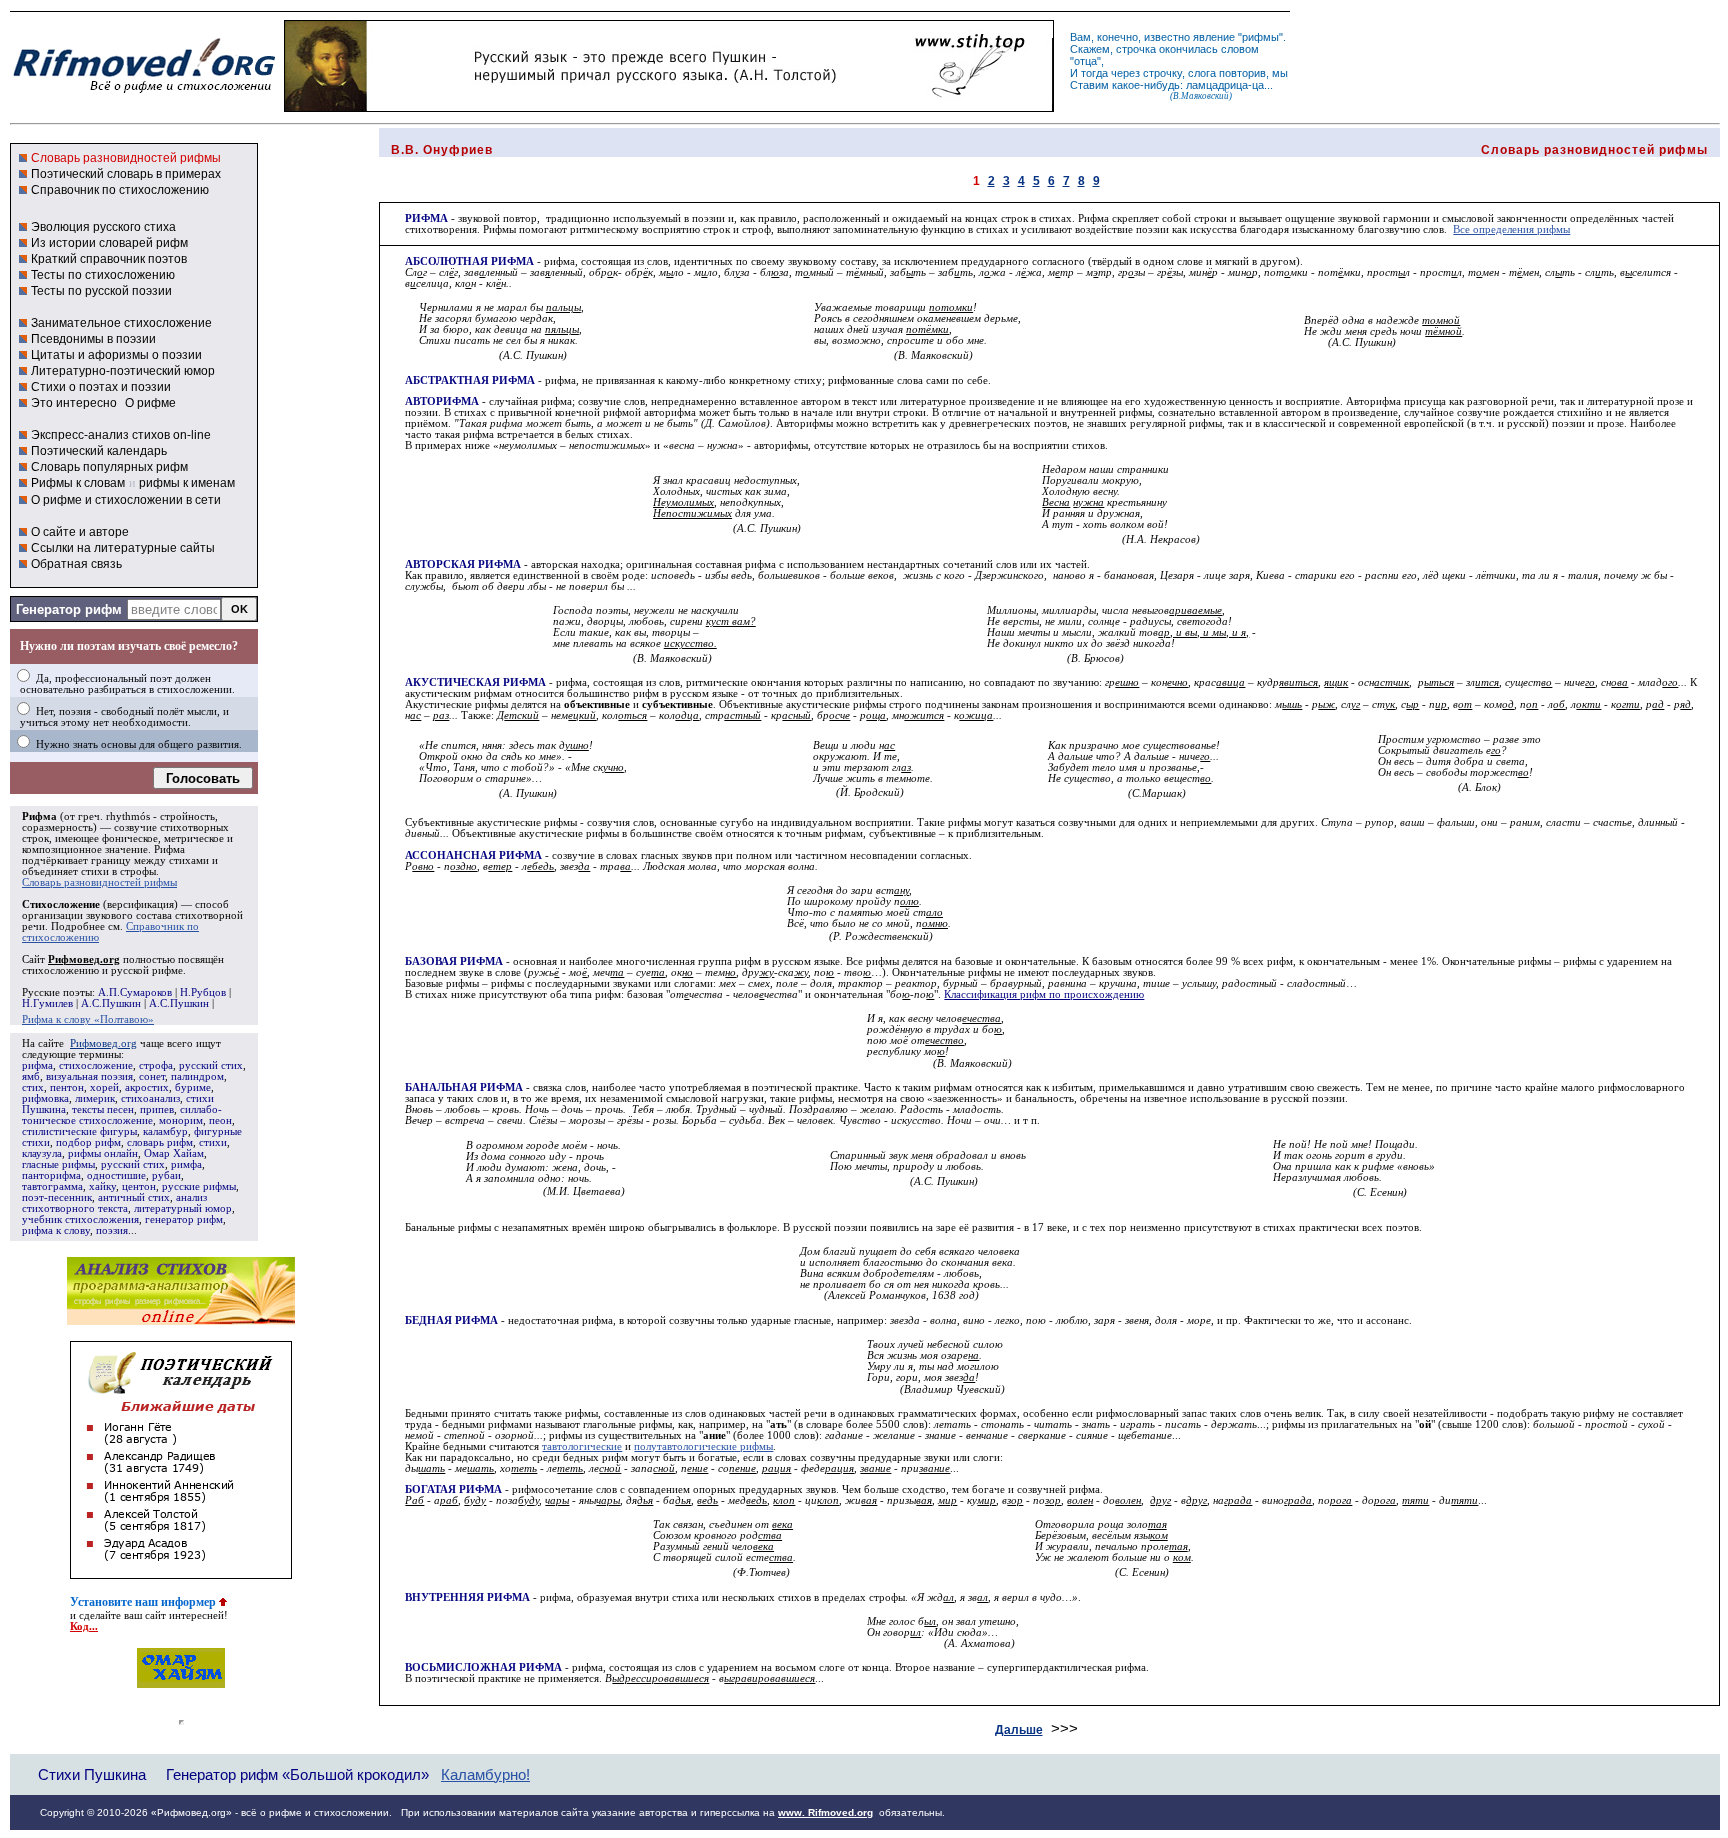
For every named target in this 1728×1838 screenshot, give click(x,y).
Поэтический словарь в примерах (126, 174)
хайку (102, 1186)
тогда (1094, 73)
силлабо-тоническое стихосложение (122, 1115)
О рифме (150, 403)
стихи (213, 1142)
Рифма (39, 816)
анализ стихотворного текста (114, 1203)
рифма (37, 1065)
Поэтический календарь (99, 451)
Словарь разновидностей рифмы (126, 158)
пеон (220, 1120)
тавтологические (582, 1446)
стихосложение (96, 1065)
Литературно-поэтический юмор (123, 371)
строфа (156, 1065)
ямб (31, 1076)
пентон (67, 1087)
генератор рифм (184, 1219)
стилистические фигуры (79, 1131)
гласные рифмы (58, 1164)
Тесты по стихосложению (103, 275)
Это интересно (74, 403)
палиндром (197, 1076)
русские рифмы (199, 1186)
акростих (147, 1087)
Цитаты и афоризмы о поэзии (116, 355)
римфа (186, 1164)
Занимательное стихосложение (121, 323)
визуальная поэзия (89, 1076)
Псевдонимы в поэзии (93, 339)
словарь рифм (160, 1142)
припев (157, 1109)
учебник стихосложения (80, 1219)
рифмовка (45, 1098)
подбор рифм (88, 1142)
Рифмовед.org (103, 1043)
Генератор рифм (69, 609)
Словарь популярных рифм (109, 467)
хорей (104, 1087)
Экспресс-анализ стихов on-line (121, 435)
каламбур (165, 1131)
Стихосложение (61, 904)
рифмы (1260, 37)
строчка (1136, 49)
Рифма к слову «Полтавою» (88, 1019)
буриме (193, 1087)
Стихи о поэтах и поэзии (101, 387)
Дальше (1019, 1730)
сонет (152, 1076)
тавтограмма (52, 1186)
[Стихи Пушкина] (669, 107)
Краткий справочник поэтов (109, 259)
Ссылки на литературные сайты (123, 548)
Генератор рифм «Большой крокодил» (297, 1774)
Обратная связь (76, 564)
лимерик (95, 1098)
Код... (84, 1626)
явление (1214, 37)
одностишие (116, 1175)
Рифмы (499, 229)
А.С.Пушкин (111, 1003)
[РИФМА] (144, 93)
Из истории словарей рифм (109, 243)
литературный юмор (183, 1208)
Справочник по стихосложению (120, 190)
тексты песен (103, 1109)
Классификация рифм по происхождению (1044, 994)
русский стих (211, 1065)
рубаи (166, 1175)
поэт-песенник (57, 1197)
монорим (181, 1120)
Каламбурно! (485, 1775)
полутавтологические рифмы (703, 1446)
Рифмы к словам (78, 483)
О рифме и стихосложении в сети (126, 500)
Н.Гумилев (47, 1003)
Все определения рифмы (1511, 229)
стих (33, 1087)
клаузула (42, 1153)
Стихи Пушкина (92, 1774)
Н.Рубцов (203, 992)
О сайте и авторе (80, 532)
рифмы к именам (187, 483)
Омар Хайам (174, 1153)
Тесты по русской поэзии (101, 291)
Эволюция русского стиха (103, 227)
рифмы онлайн (103, 1153)
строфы (138, 871)
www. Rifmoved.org (825, 1812)
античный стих (134, 1197)
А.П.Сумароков (135, 992)
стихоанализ (150, 1098)
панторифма (51, 1175)
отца (1085, 61)
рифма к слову (56, 1230)
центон (139, 1186)
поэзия (112, 1230)
